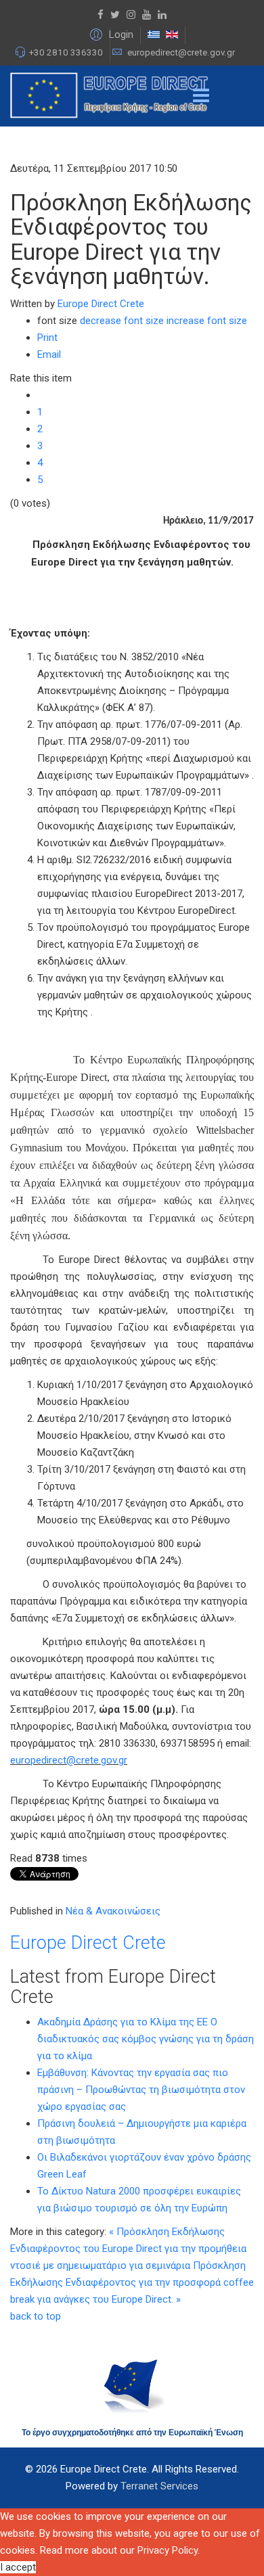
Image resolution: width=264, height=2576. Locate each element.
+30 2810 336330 (66, 52)
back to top (36, 2316)
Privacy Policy (168, 2550)
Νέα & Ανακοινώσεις (113, 1911)
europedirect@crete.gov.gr (181, 52)
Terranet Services (159, 2486)
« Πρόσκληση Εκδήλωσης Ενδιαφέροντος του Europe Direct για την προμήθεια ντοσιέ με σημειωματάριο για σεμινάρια (128, 2249)
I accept (18, 2567)
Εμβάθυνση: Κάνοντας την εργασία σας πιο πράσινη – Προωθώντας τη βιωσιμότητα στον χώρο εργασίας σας (141, 2090)
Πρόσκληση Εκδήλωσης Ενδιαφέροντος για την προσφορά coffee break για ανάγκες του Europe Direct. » (132, 2282)
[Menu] (201, 96)
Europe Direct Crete (101, 304)
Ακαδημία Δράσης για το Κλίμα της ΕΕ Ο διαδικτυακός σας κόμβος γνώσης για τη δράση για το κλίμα (146, 2039)
